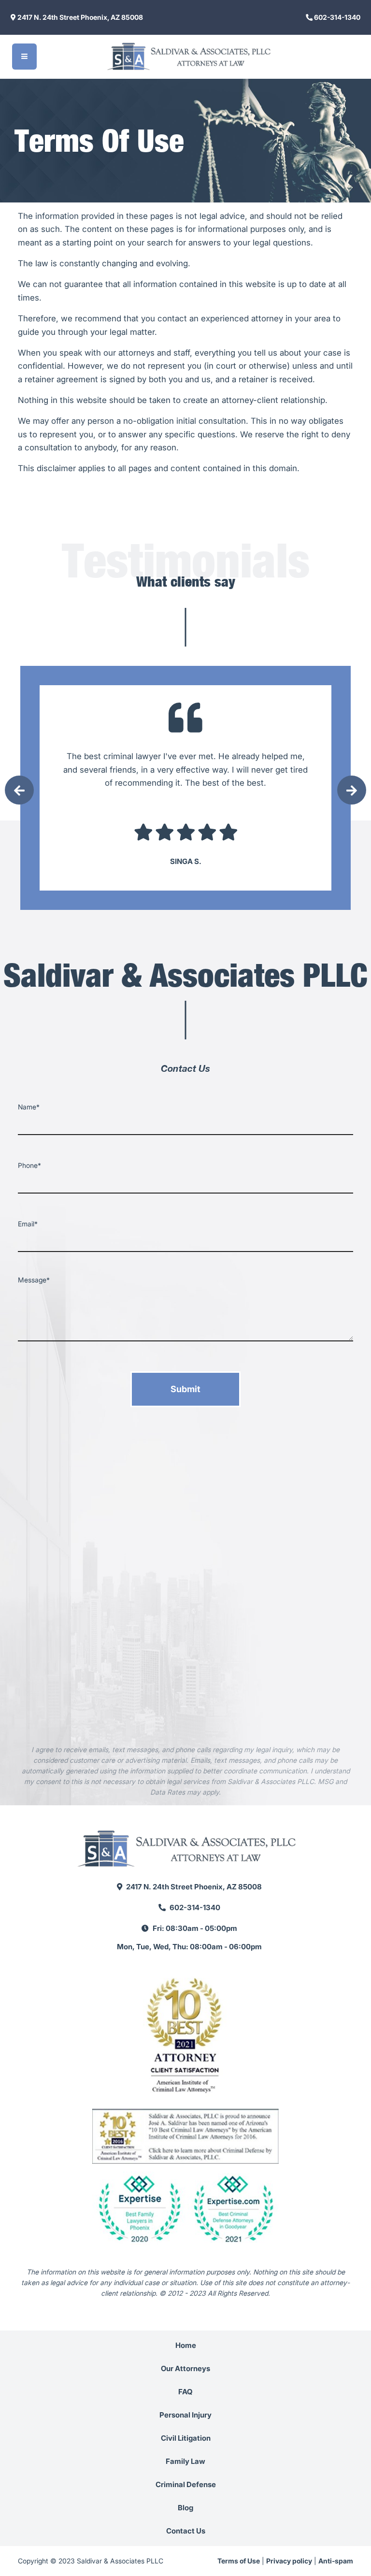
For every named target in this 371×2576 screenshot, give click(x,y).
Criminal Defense (186, 2484)
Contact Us (186, 2531)
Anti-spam (336, 2561)
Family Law (185, 2461)
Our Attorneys (185, 2368)
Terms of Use (239, 2561)
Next (352, 790)
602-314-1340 (336, 17)
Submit (185, 1389)
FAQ (185, 2392)
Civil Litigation (186, 2438)
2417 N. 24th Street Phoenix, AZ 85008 (79, 17)
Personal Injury (185, 2415)
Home (186, 2345)
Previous (19, 790)
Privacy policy (289, 2561)
